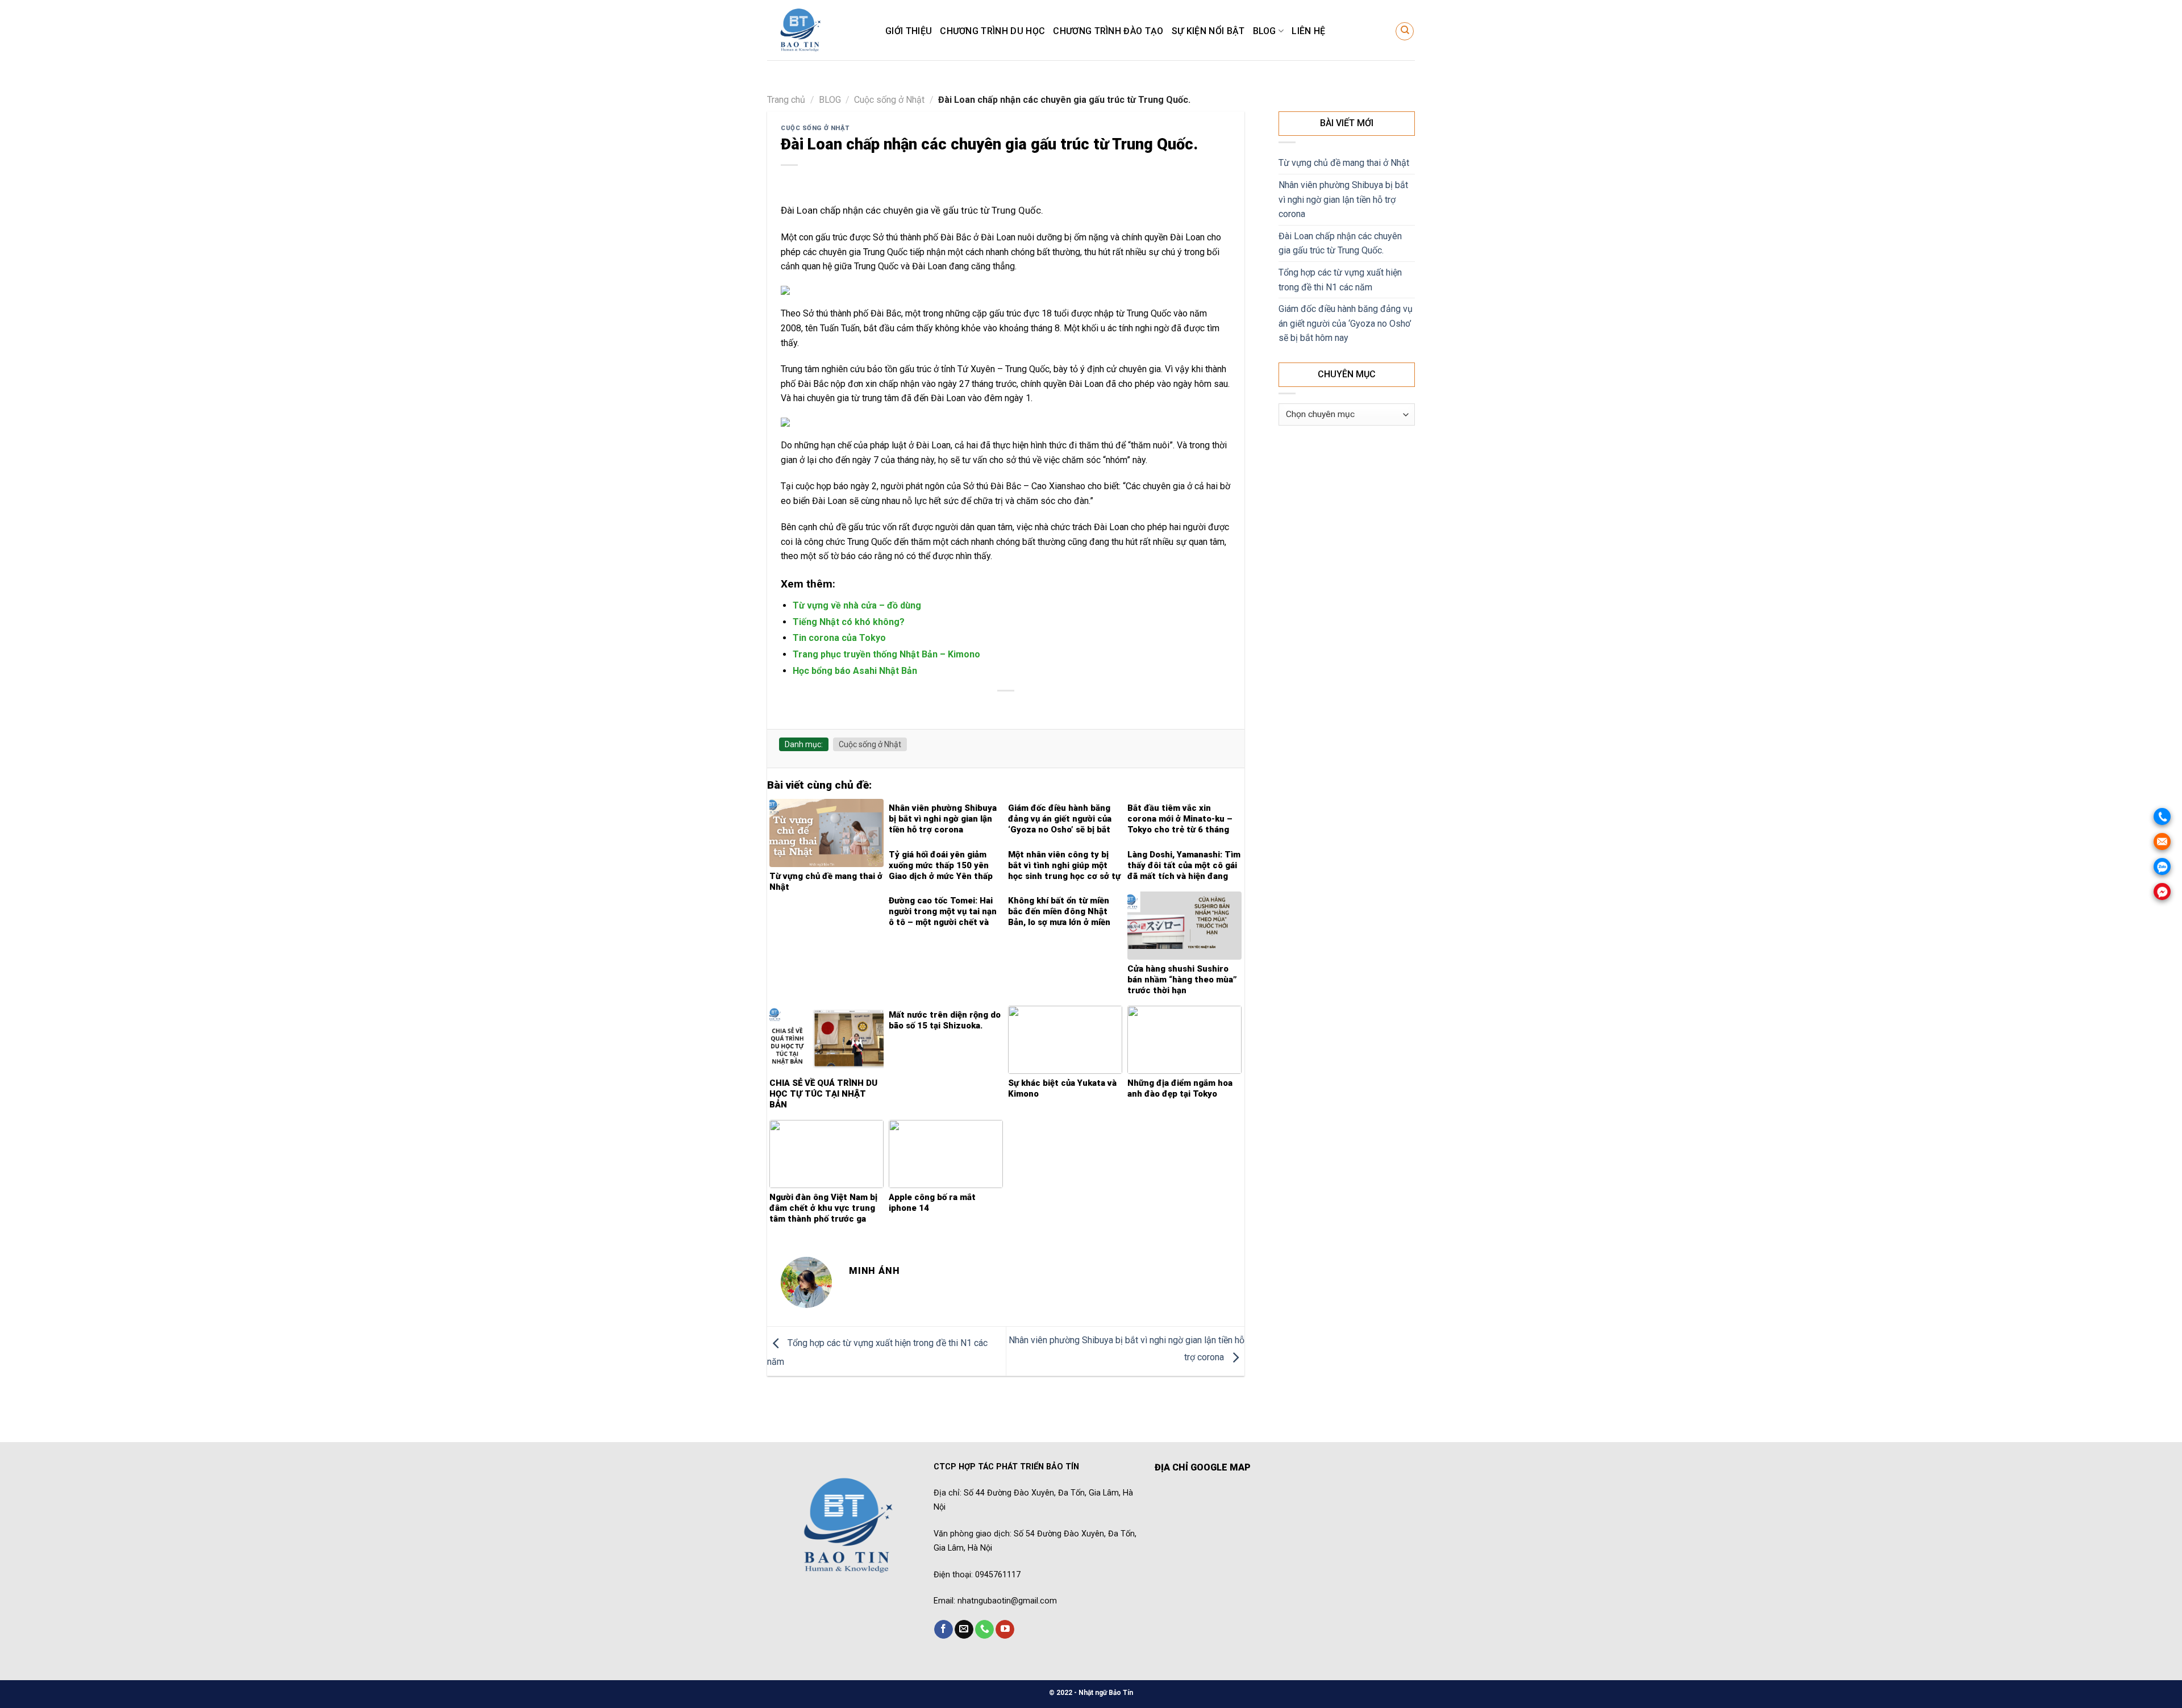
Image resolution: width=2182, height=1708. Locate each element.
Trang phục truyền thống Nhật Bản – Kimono (886, 654)
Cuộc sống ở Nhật (889, 100)
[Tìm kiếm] (1405, 31)
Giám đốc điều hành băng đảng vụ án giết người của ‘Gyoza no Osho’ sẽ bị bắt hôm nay (1346, 323)
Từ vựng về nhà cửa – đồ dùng (857, 605)
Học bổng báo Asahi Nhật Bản (855, 671)
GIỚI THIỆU (909, 31)
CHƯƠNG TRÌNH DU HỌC (992, 31)
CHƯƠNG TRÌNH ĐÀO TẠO (1108, 31)
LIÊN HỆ (1308, 31)
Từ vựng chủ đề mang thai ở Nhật (1344, 163)
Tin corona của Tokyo (839, 638)
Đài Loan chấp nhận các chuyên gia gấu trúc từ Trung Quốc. (1340, 243)
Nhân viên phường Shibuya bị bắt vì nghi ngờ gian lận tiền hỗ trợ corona (1343, 199)
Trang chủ (786, 100)
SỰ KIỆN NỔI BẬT (1208, 31)
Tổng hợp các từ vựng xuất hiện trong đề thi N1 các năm (1340, 280)
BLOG (1265, 31)
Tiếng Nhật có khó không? (849, 622)
